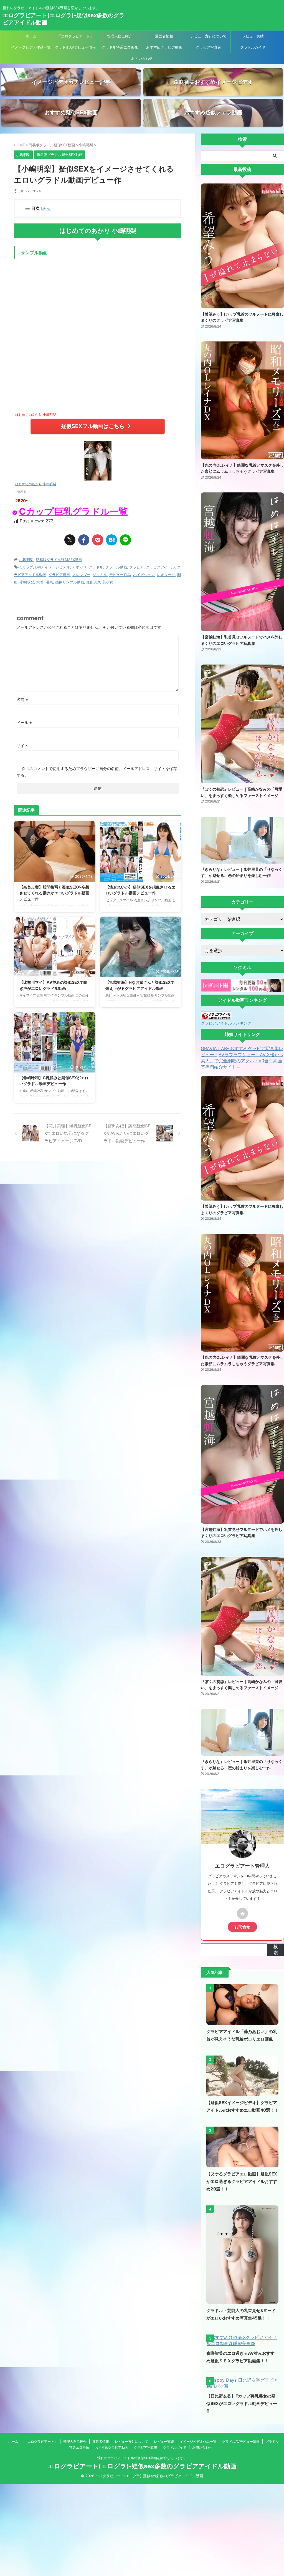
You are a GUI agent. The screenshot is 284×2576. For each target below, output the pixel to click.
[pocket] (98, 540)
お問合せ (242, 1927)
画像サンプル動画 (70, 582)
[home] (242, 1913)
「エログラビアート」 (75, 36)
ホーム (31, 36)
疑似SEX (93, 582)
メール (24, 722)
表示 (46, 208)
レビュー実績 (253, 36)
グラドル (96, 567)
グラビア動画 (59, 575)
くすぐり (79, 567)
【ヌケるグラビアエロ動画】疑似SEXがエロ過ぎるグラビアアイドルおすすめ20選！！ (242, 2181)
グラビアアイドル (160, 567)
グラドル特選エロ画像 (120, 47)
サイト (22, 745)
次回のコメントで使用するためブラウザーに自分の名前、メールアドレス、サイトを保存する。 (97, 772)
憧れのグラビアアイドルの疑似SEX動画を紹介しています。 (142, 2458)
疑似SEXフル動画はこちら (93, 426)
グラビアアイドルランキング (226, 1023)
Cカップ (26, 567)
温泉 (49, 582)
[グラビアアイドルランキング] (216, 1017)
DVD (39, 567)
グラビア (136, 567)
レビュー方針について (209, 36)
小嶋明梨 (26, 560)
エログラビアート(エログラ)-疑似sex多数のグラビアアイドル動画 (142, 2466)
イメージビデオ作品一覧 (31, 47)
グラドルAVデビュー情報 (75, 47)
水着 (40, 582)
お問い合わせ (142, 58)
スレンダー (81, 575)
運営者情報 (164, 36)
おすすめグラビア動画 (164, 47)
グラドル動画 (116, 567)
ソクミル (100, 575)
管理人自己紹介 (120, 36)
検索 (276, 1949)
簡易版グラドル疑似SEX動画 (59, 560)
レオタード (166, 575)
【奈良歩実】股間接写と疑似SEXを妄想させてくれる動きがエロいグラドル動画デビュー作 (54, 893)
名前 (22, 699)
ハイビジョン (144, 575)
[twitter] (70, 540)
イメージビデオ (57, 567)
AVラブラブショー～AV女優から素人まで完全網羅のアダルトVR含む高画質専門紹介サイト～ (242, 1061)
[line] (125, 540)
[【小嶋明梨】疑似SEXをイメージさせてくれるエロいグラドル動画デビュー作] (111, 540)
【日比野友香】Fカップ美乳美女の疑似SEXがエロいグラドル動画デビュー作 (242, 2403)
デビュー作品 (120, 575)
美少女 (108, 582)
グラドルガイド (253, 47)
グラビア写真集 (208, 47)
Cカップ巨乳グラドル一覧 (73, 511)
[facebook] (84, 540)
